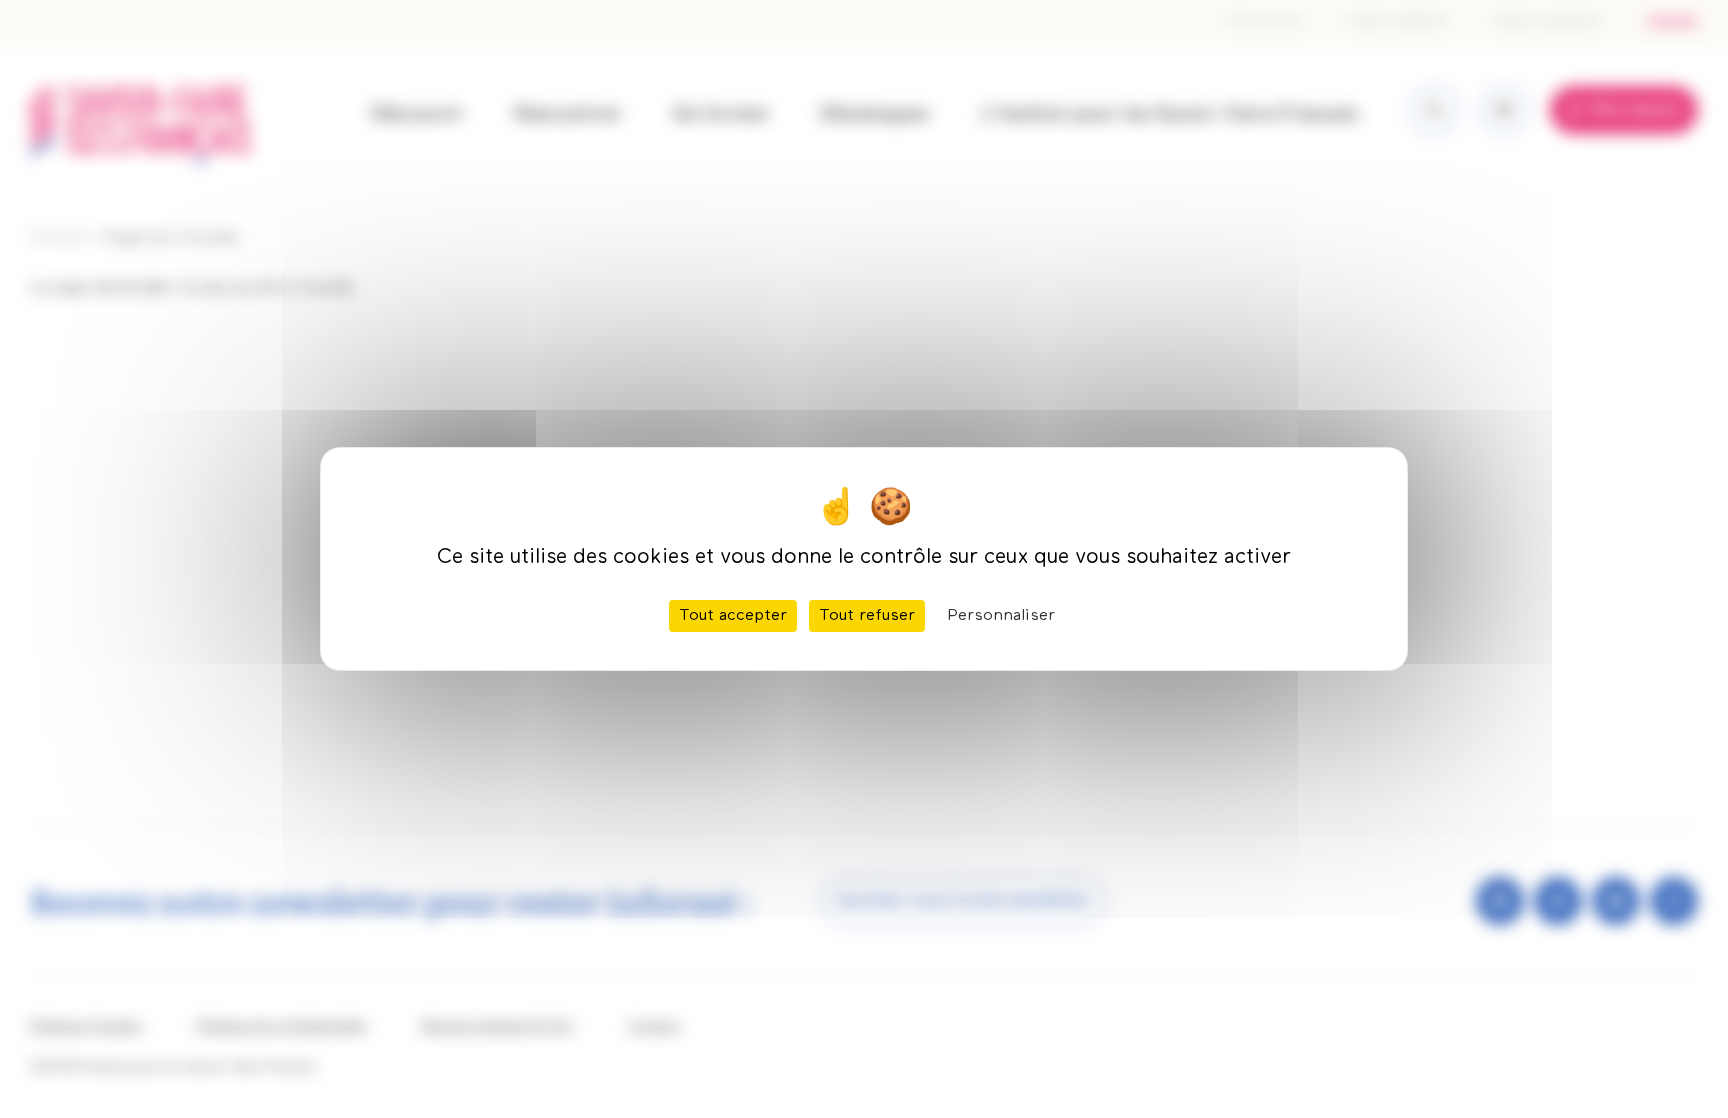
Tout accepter (733, 616)
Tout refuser (867, 616)
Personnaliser (1001, 616)
